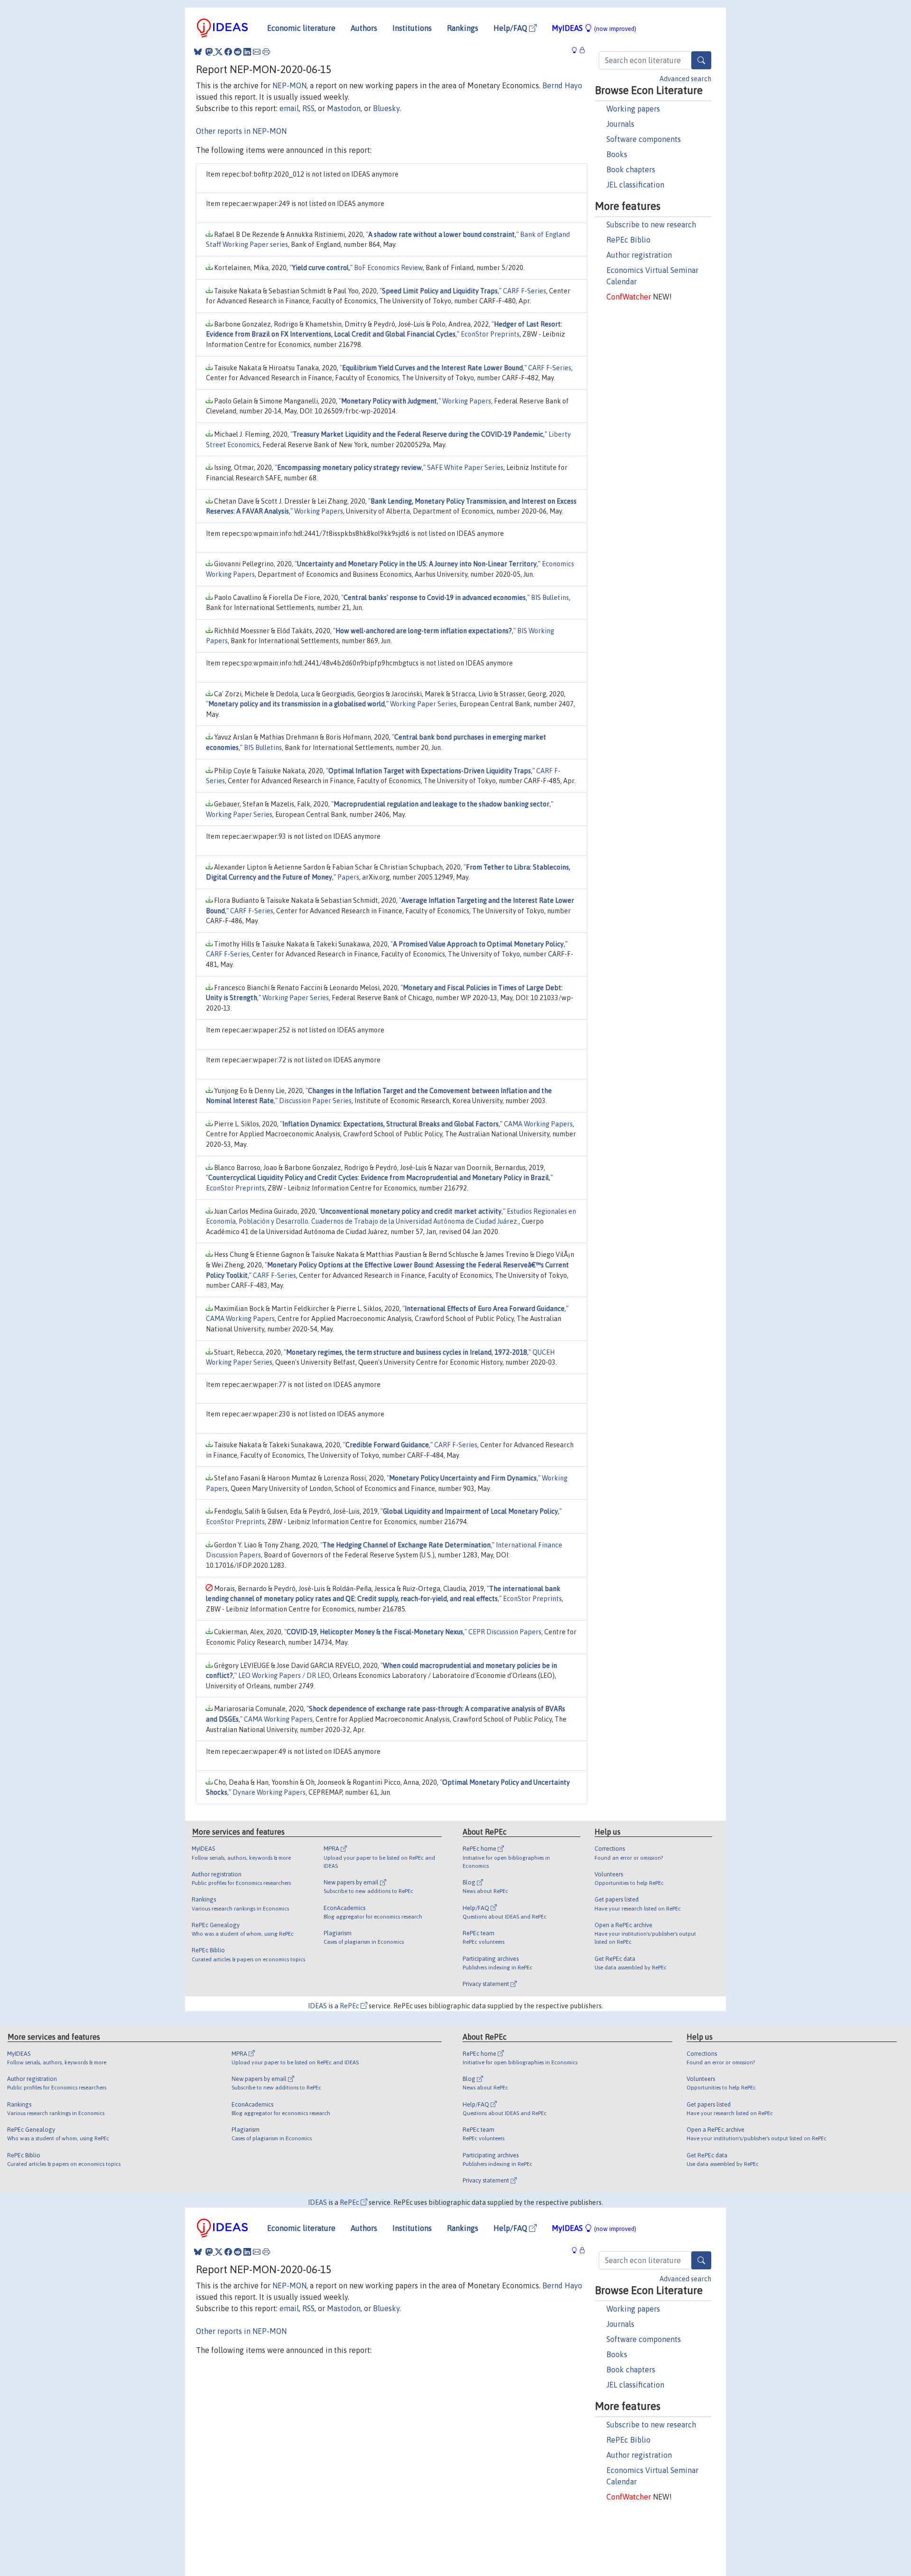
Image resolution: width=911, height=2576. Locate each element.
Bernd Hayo (562, 85)
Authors (364, 28)
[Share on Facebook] (228, 52)
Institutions (412, 28)
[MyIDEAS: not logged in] (577, 51)
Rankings (463, 28)
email (289, 108)
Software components (644, 139)
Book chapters (631, 169)
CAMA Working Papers (538, 1124)
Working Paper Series (423, 704)
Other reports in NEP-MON (241, 131)
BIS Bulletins (550, 598)
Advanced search (685, 79)
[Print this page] (266, 52)
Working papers (633, 109)
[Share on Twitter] (219, 52)
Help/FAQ (511, 28)
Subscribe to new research (651, 225)
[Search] (701, 60)
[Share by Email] (257, 52)
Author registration (639, 255)
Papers (348, 877)
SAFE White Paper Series (465, 468)
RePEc (350, 2006)
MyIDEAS (594, 28)
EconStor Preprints (490, 334)
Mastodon (344, 108)
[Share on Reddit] (238, 52)
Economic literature (301, 28)
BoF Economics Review (388, 268)
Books (617, 154)
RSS (308, 108)
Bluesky (386, 108)
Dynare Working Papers (269, 1792)
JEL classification (635, 185)
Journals (620, 124)
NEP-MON (289, 85)
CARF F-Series (525, 291)
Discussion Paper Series (315, 1101)
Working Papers (467, 401)
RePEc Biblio (628, 240)
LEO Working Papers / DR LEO (284, 1676)
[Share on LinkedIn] (247, 52)
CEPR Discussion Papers (505, 1632)
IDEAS (317, 2006)
